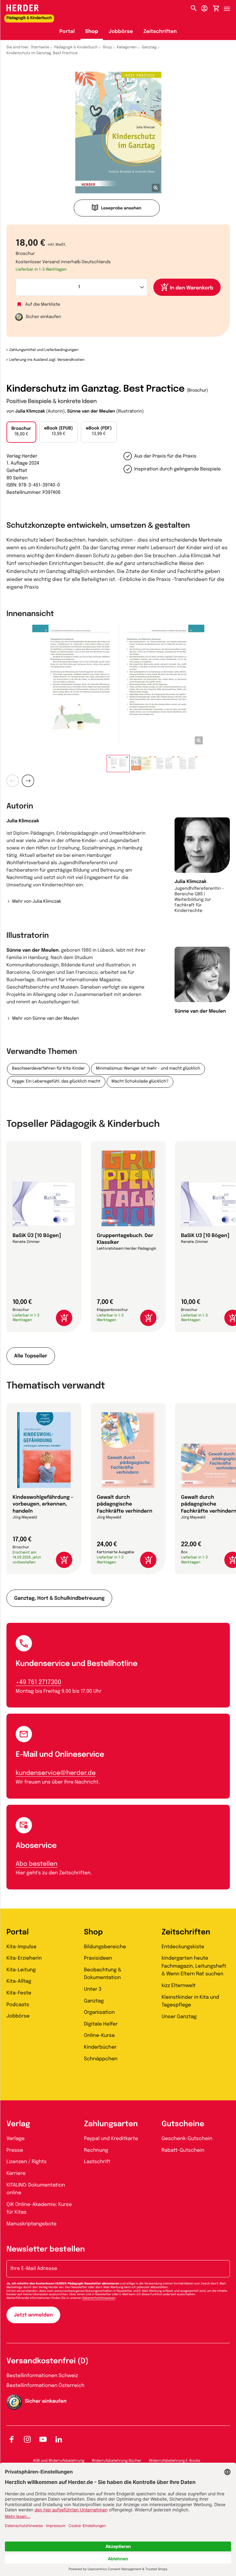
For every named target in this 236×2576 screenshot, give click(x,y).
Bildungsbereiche (105, 1947)
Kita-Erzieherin (24, 1958)
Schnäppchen (101, 2059)
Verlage (16, 2139)
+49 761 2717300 (38, 1682)
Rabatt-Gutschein (183, 2150)
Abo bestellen (37, 1864)
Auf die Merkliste (43, 305)
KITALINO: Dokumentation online (36, 2189)
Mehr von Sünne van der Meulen (45, 1019)
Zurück (13, 781)
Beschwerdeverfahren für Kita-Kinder (48, 1069)
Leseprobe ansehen (121, 209)
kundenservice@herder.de (56, 1773)
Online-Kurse (99, 2036)
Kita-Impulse (22, 1947)
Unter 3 (93, 1989)
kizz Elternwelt (179, 1986)
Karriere (16, 2173)
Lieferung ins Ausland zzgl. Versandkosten (47, 360)
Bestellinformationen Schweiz (42, 2376)
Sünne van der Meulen (91, 412)
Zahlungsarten (111, 2124)
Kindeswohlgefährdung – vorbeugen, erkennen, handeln (43, 1504)
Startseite (40, 47)
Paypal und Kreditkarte (111, 2139)
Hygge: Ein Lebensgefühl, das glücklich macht (56, 1082)
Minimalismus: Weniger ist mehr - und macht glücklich (148, 1069)
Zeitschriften (160, 32)
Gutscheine (183, 2124)
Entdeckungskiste (183, 1947)
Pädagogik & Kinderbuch (76, 47)
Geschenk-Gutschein (187, 2139)
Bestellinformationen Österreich (45, 2386)
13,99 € (59, 431)
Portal (67, 32)
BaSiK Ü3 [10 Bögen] (37, 1236)
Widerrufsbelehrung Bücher (117, 2461)
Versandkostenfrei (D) (47, 2361)
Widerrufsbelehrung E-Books (174, 2461)
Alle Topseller (31, 1356)
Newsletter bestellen (46, 2249)
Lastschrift (97, 2162)
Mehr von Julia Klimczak (37, 902)
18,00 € (21, 432)
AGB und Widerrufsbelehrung (59, 2461)
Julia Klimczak (30, 412)
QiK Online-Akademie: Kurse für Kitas (39, 2209)
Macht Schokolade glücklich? (140, 1082)
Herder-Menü (230, 7)
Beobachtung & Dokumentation (103, 1974)
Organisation (99, 2012)
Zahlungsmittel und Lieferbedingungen (44, 350)
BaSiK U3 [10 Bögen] (205, 1236)
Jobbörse (121, 32)
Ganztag (149, 47)
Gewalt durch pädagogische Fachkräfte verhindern (125, 1504)
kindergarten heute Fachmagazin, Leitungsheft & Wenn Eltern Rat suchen (194, 1966)
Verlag (18, 2124)
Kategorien (127, 47)
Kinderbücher (100, 2047)
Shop (92, 32)
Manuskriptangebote (31, 2224)
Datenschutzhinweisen (99, 2298)
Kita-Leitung (21, 1970)
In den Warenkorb (192, 288)
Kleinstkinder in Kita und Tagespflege (190, 2001)
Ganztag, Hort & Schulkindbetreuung (59, 1598)
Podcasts (18, 2005)
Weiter (28, 781)
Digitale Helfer (101, 2024)
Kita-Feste (19, 1993)
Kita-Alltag (19, 1981)
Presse (15, 2150)
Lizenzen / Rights (27, 2162)
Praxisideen (98, 1958)
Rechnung (96, 2150)
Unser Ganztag (179, 2017)
